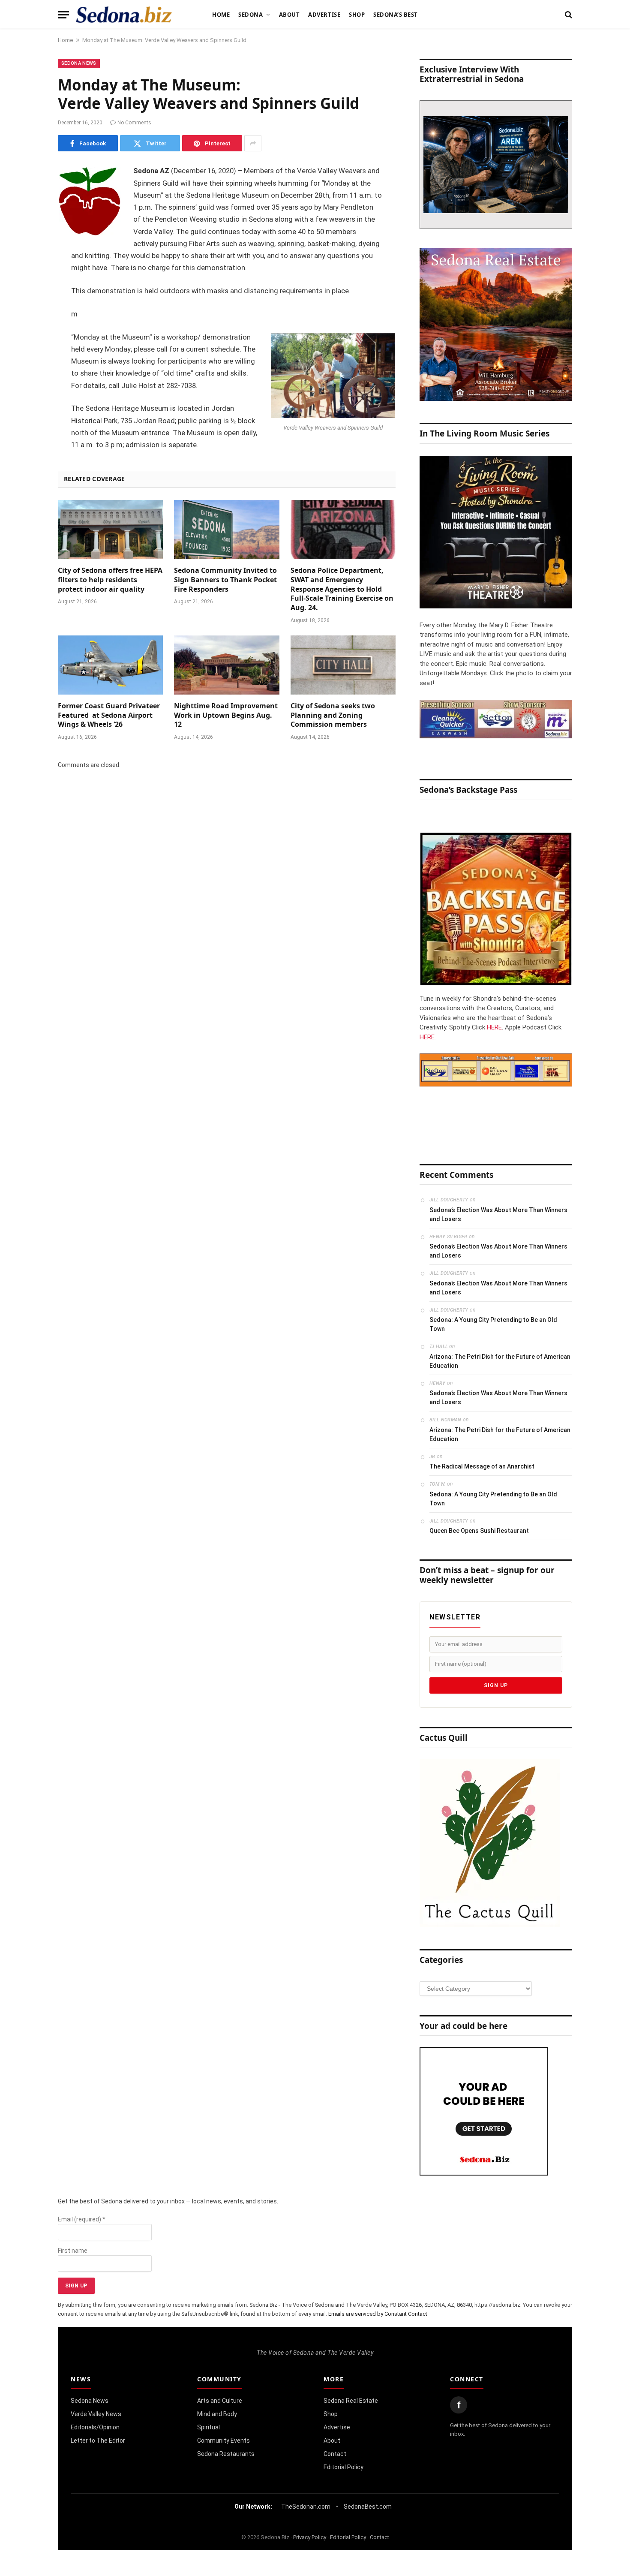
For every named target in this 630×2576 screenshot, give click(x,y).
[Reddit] (28, 303)
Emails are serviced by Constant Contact (378, 2314)
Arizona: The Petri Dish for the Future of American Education (500, 1361)
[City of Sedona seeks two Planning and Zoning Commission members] (343, 665)
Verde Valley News (96, 2414)
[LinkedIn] (28, 238)
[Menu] (63, 15)
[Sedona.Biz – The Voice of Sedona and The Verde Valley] (124, 15)
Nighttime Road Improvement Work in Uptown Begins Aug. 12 (226, 715)
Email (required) (82, 2219)
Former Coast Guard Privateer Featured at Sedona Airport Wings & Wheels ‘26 (109, 715)
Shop (357, 15)
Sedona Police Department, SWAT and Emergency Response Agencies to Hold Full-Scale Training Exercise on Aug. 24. (342, 589)
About (289, 15)
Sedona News (79, 63)
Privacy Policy (310, 2537)
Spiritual (208, 2427)
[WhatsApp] (28, 325)
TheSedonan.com (306, 2507)
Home (221, 15)
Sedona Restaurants (226, 2454)
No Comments (134, 123)
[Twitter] (28, 216)
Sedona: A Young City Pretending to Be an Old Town (493, 1324)
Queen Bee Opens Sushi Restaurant (479, 1531)
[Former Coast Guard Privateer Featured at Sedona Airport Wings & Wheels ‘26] (110, 665)
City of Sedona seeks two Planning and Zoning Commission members (333, 715)
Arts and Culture (220, 2401)
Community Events (223, 2441)
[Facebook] (28, 194)
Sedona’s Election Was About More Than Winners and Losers (498, 1214)
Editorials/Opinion (95, 2427)
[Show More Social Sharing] (253, 143)
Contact (335, 2454)
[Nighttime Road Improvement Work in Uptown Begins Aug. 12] (226, 665)
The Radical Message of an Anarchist (482, 1466)
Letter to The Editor (98, 2441)
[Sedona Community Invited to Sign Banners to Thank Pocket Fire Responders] (226, 530)
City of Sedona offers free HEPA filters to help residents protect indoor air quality (110, 580)
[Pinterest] (28, 259)
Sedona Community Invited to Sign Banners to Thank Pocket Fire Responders (225, 580)
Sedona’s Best (396, 15)
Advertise (324, 15)
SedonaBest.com (368, 2507)
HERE (494, 1027)
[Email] (28, 281)
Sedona (250, 15)
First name (73, 2251)
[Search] (568, 15)
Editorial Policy (343, 2467)
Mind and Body (217, 2414)
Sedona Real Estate (351, 2401)
